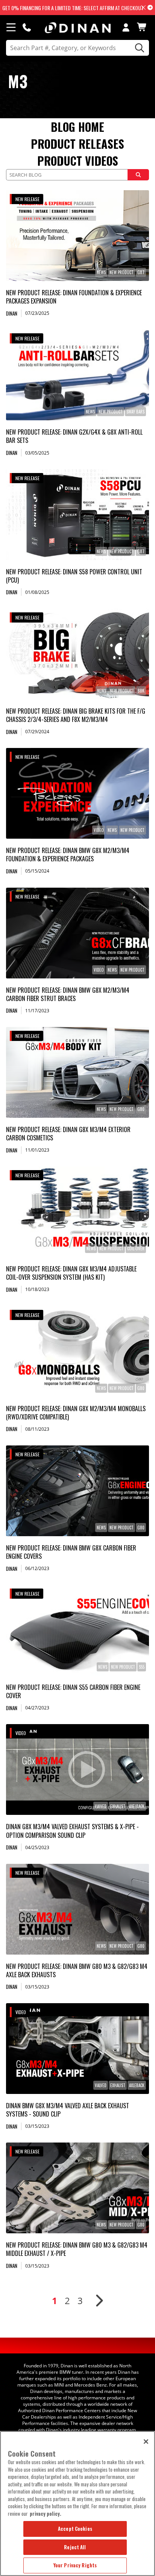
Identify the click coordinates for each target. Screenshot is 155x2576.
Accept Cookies (75, 2529)
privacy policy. (46, 2513)
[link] (77, 236)
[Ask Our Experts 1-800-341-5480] (27, 27)
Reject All (75, 2547)
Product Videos (78, 161)
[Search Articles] (138, 175)
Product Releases (77, 144)
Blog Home (77, 127)
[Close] (146, 2442)
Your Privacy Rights (75, 2565)
